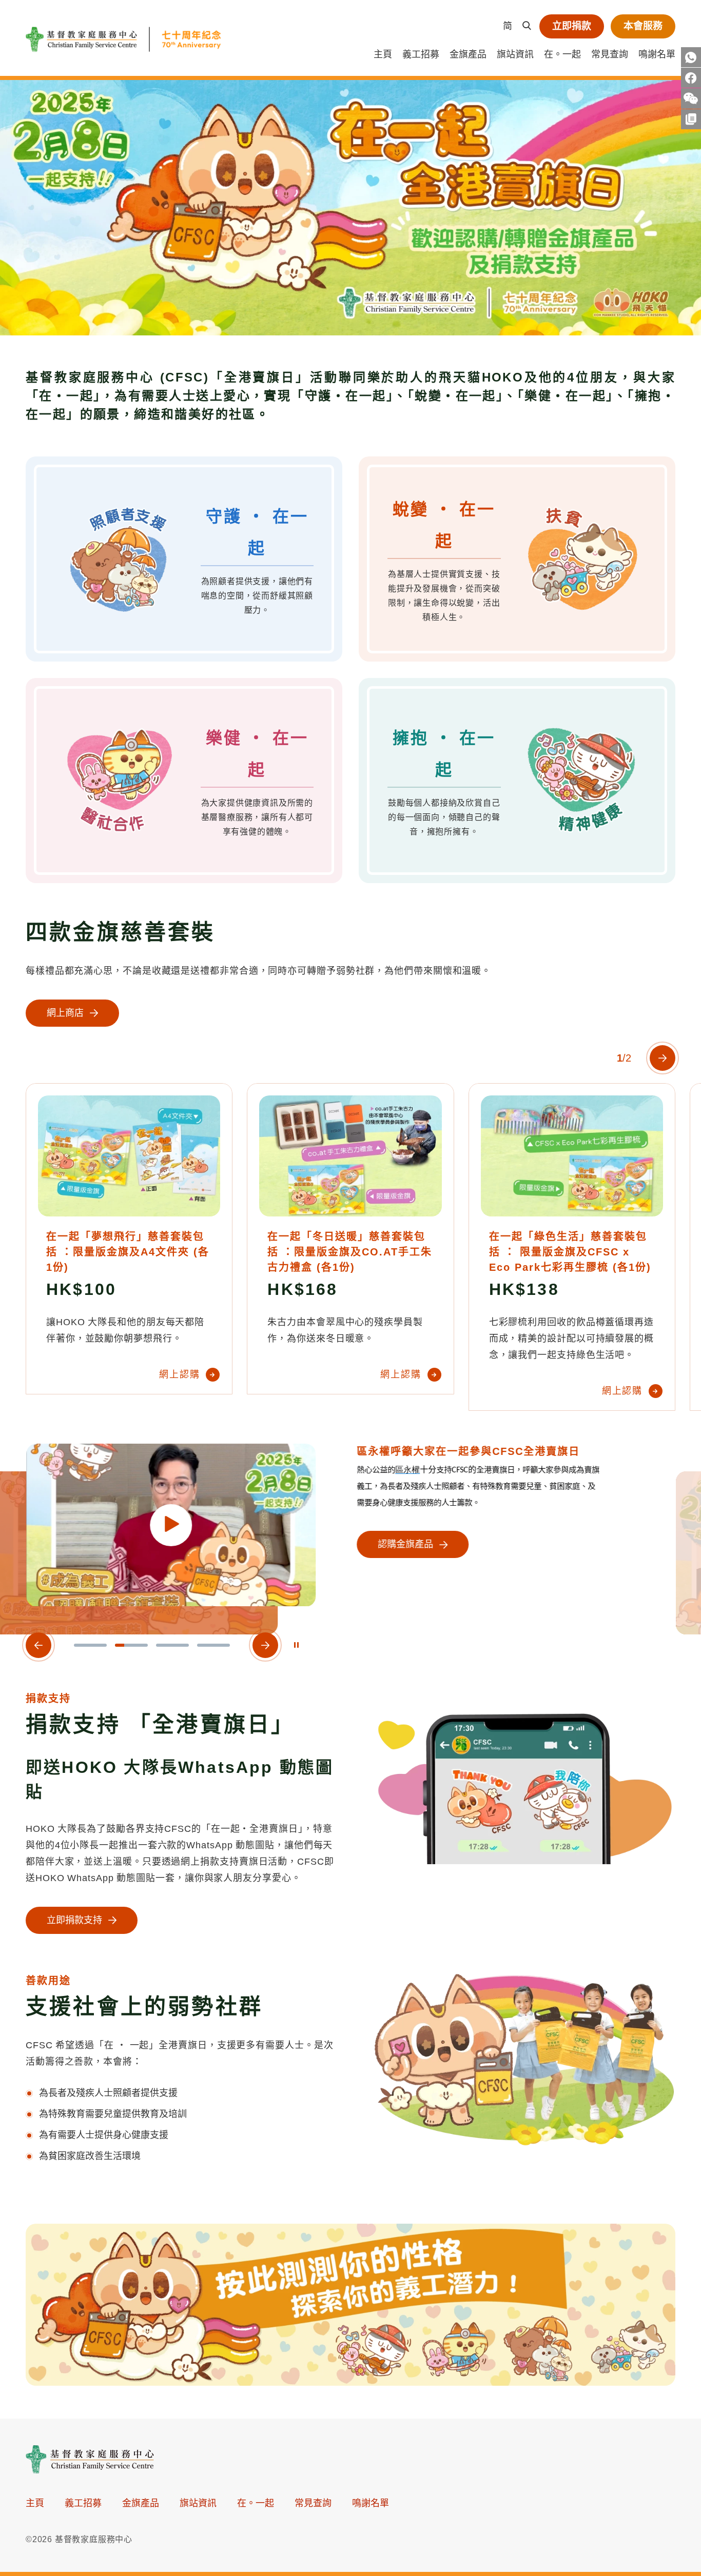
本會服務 (643, 26)
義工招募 (421, 54)
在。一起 (562, 54)
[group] (350, 208)
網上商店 (65, 1013)
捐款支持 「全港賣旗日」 (160, 1724)
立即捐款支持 (74, 1920)
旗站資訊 (515, 54)
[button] (90, 1645)
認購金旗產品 (405, 1545)
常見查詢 (610, 54)
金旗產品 (468, 54)
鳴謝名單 (657, 54)
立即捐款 (572, 26)
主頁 (383, 54)
